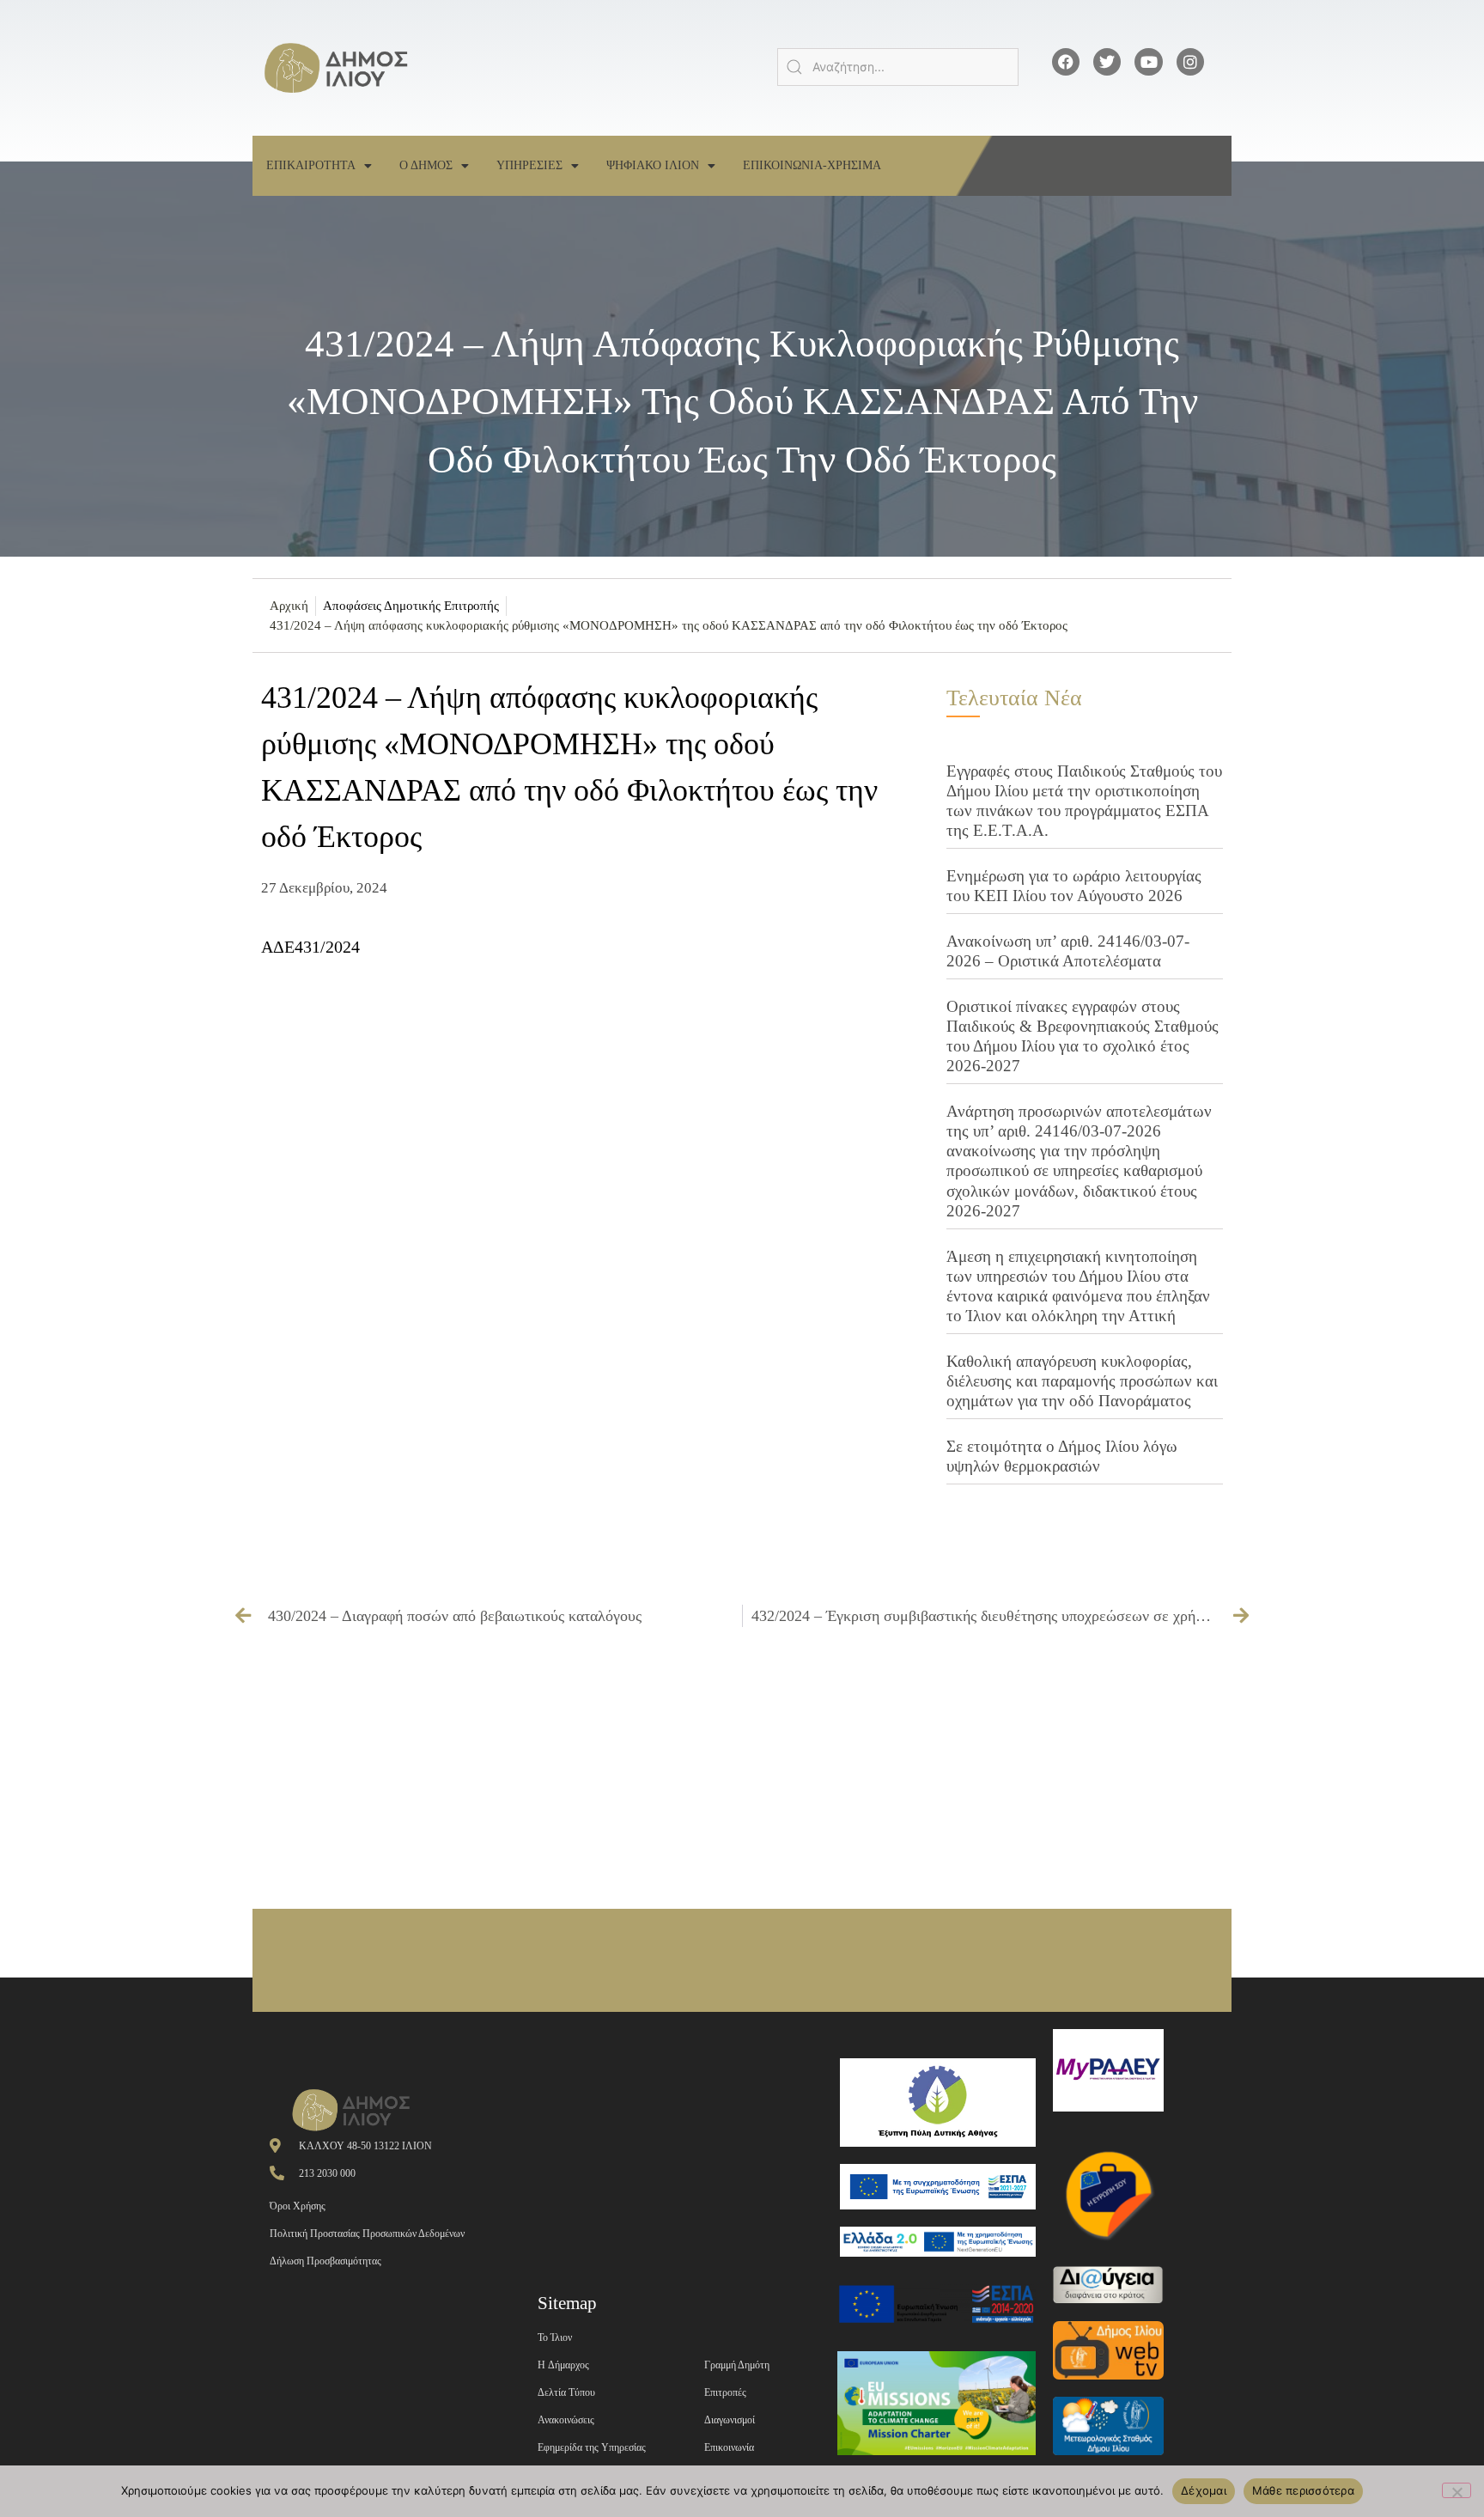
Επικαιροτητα (311, 165)
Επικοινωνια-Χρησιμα (812, 165)
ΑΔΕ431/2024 (310, 947)
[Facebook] (1066, 62)
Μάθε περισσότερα (1303, 2490)
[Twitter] (1107, 62)
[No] (1457, 2490)
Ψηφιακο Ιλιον (653, 165)
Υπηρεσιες (529, 165)
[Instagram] (1190, 62)
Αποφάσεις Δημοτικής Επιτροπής (411, 606)
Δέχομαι (1204, 2490)
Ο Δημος (426, 165)
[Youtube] (1148, 62)
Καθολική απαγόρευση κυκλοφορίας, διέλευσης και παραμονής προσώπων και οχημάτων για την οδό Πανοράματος (1082, 1381)
